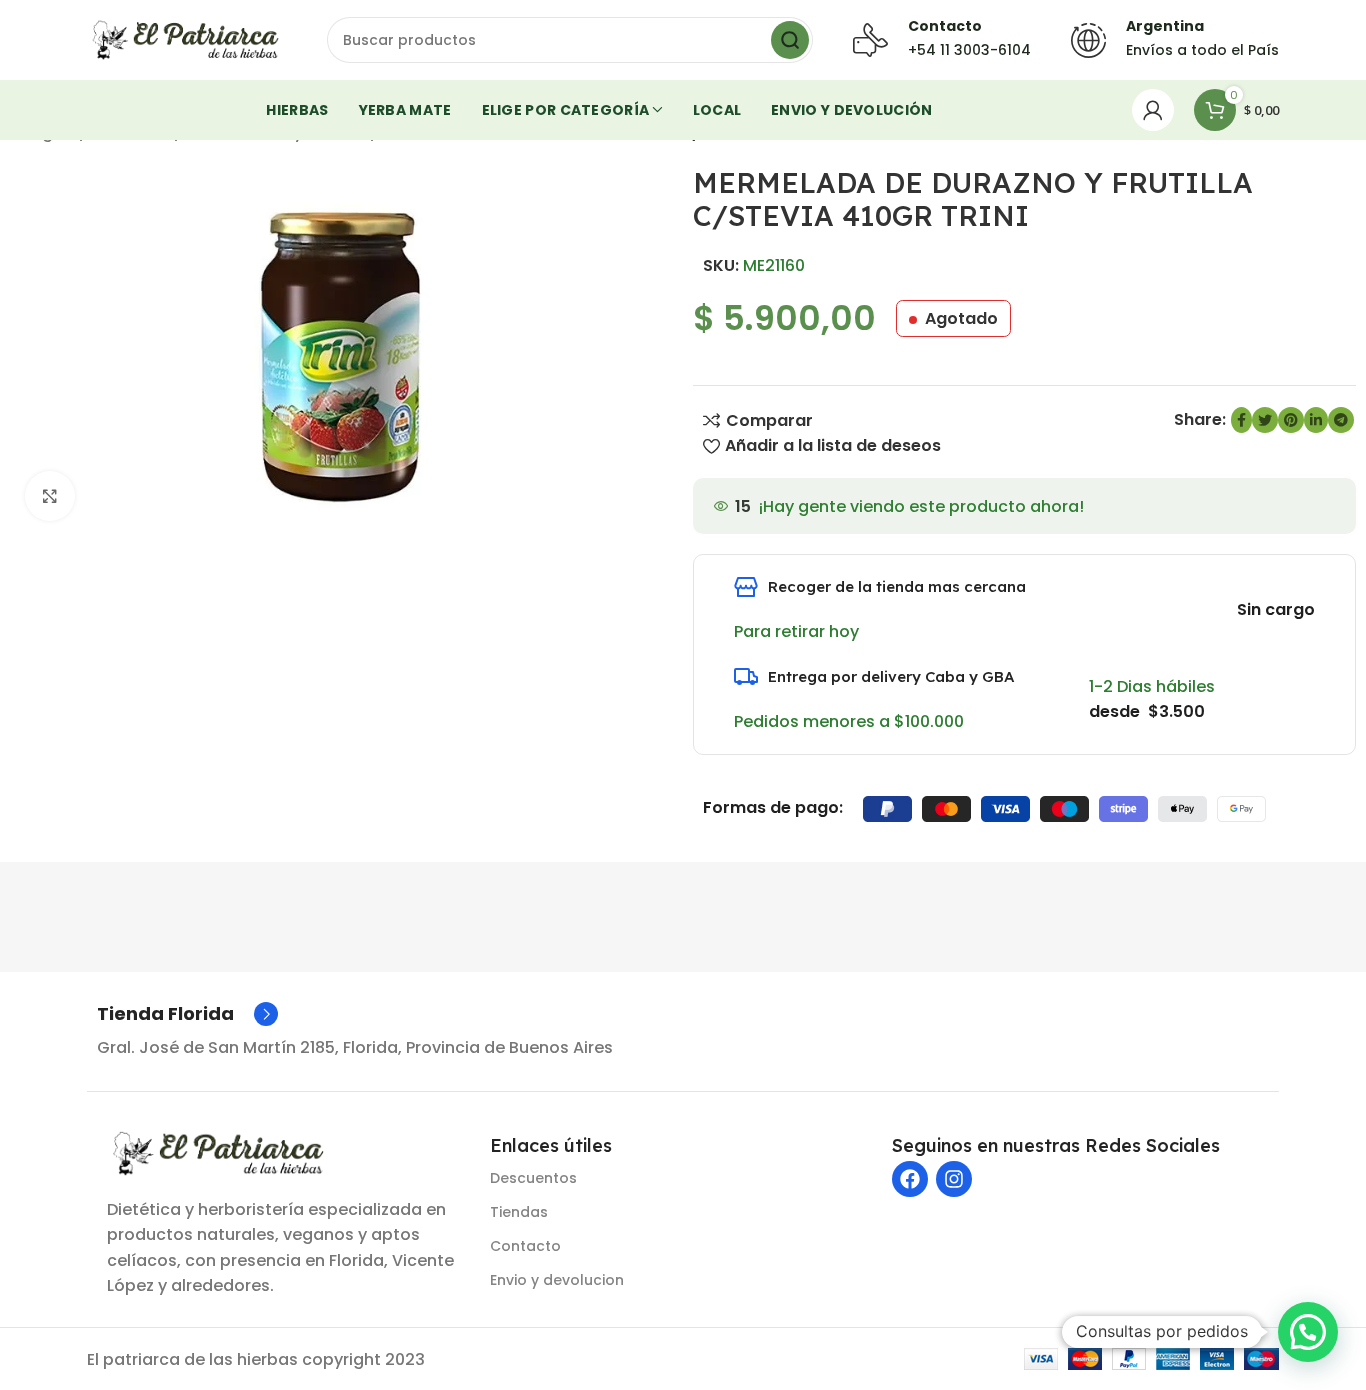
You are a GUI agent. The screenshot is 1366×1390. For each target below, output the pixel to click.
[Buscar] (790, 40)
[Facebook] (910, 1179)
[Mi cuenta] (1153, 110)
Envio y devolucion (557, 1280)
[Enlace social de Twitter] (1265, 420)
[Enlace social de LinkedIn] (1316, 420)
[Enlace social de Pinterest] (1291, 420)
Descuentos (533, 1178)
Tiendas (519, 1212)
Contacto (525, 1246)
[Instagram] (954, 1179)
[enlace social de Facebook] (1241, 420)
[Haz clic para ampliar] (50, 496)
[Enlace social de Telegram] (1341, 420)
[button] (1308, 1332)
